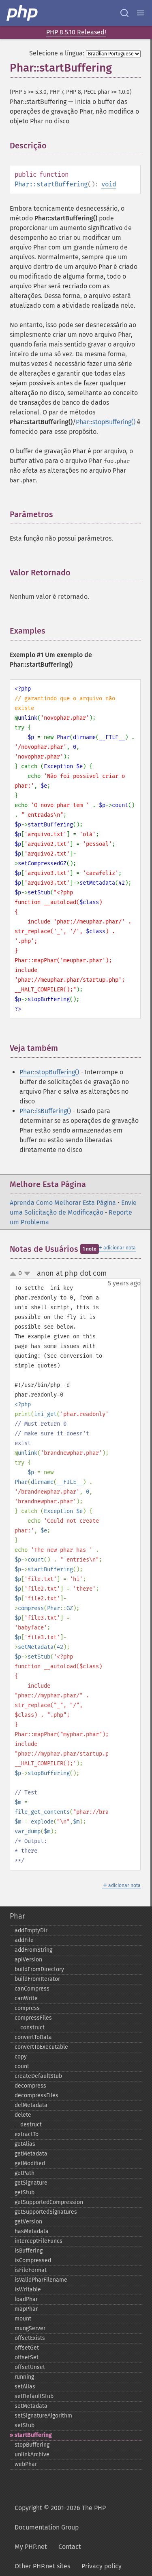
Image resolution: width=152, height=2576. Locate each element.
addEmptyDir (31, 1930)
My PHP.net (31, 2547)
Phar (17, 1916)
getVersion (28, 2222)
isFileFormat (31, 2270)
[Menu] (141, 13)
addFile (24, 1940)
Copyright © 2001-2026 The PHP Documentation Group (60, 2518)
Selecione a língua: (57, 53)
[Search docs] (124, 13)
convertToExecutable (41, 2047)
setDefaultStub (34, 2396)
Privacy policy (102, 2566)
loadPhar (26, 2299)
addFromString (33, 1950)
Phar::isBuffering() (45, 1111)
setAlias (25, 2387)
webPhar (26, 2464)
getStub (25, 2192)
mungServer (30, 2328)
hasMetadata (32, 2231)
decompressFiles (36, 2095)
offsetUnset (30, 2367)
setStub (25, 2425)
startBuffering (33, 2435)
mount (23, 2319)
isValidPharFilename (41, 2280)
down (27, 1274)
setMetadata (31, 2406)
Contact (70, 2547)
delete (23, 2115)
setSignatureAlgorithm (43, 2416)
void (109, 184)
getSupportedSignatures (46, 2212)
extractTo (27, 2134)
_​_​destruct (28, 2125)
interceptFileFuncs (39, 2241)
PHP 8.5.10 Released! (76, 32)
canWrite (26, 1998)
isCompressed (33, 2260)
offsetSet (27, 2357)
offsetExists (30, 2338)
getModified (30, 2163)
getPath (25, 2173)
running (24, 2377)
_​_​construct (30, 2028)
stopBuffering (32, 2445)
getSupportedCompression (49, 2202)
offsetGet (27, 2348)
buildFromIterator (37, 1979)
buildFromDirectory (39, 1969)
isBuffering (29, 2251)
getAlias (25, 2144)
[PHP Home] (23, 13)
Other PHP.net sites (42, 2566)
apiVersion (28, 1960)
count (22, 2066)
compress (27, 2008)
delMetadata (31, 2105)
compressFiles (33, 2018)
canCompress (32, 1989)
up (15, 1274)
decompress (30, 2086)
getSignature (31, 2183)
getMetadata (31, 2154)
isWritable (28, 2290)
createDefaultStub (38, 2076)
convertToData (33, 2037)
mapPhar (26, 2309)
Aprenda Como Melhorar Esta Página (63, 1203)
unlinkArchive (32, 2454)
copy (21, 2057)
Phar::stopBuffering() (106, 422)
